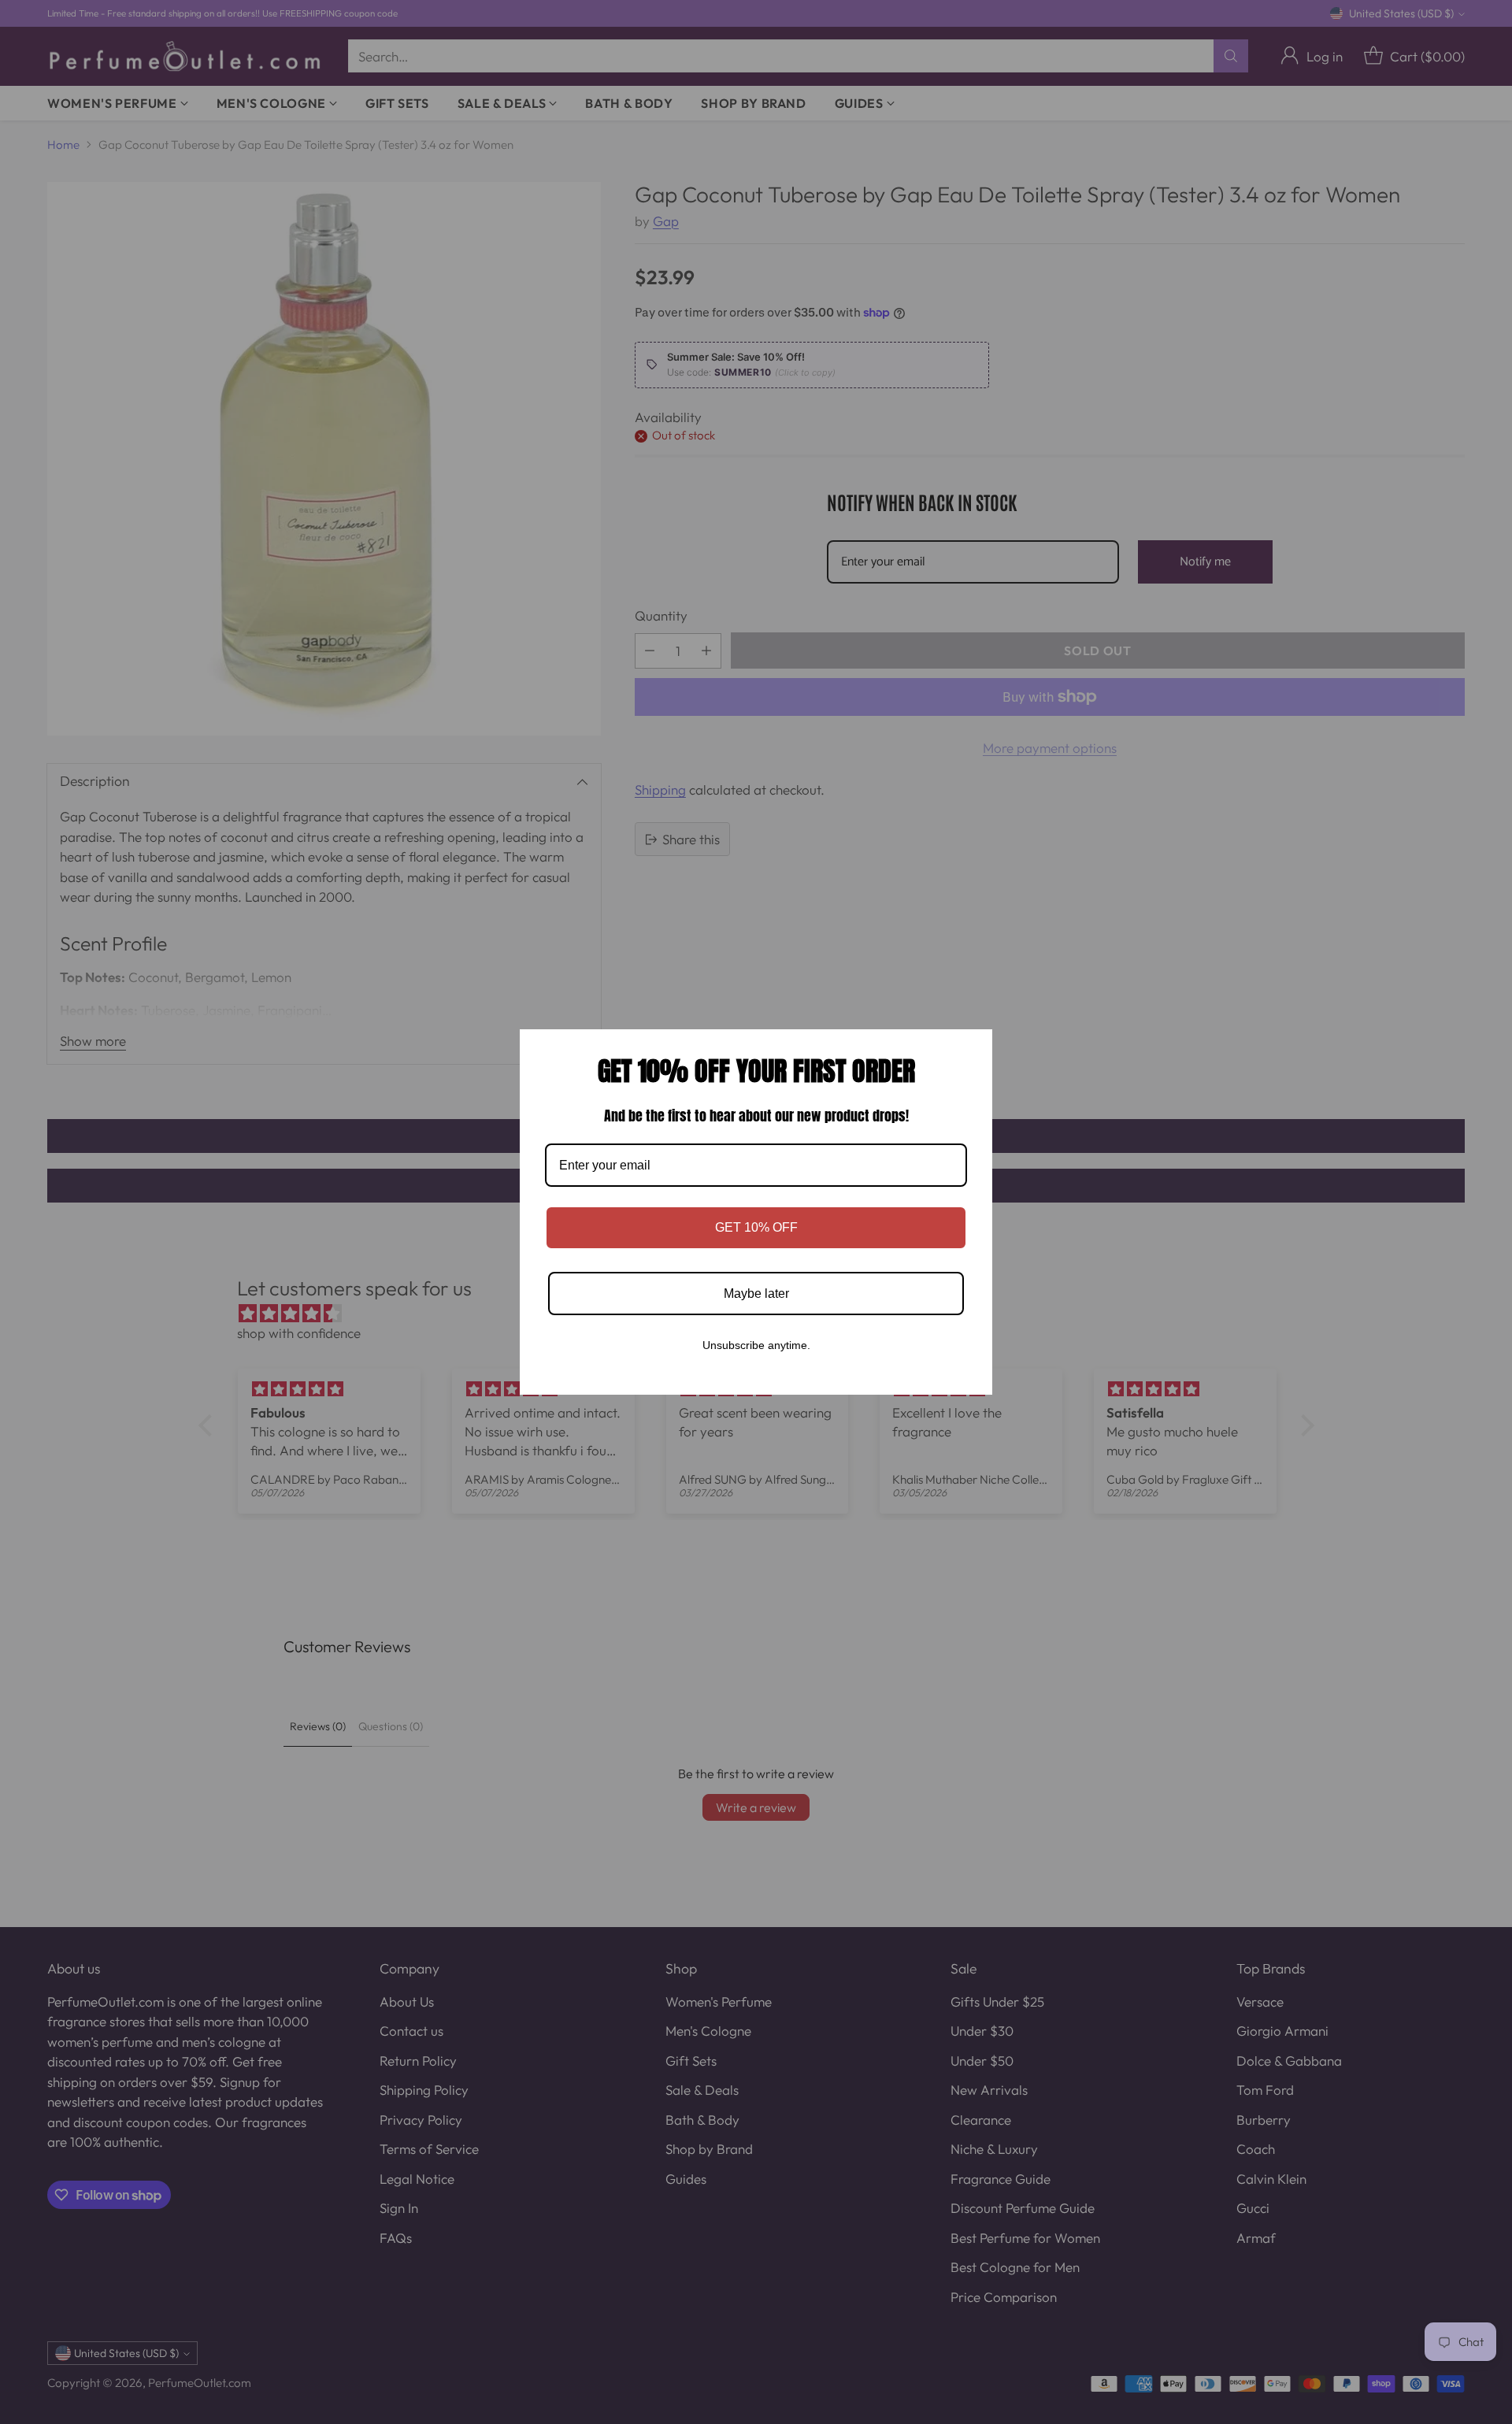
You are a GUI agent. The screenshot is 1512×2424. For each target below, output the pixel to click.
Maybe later (756, 1294)
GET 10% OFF (756, 1227)
